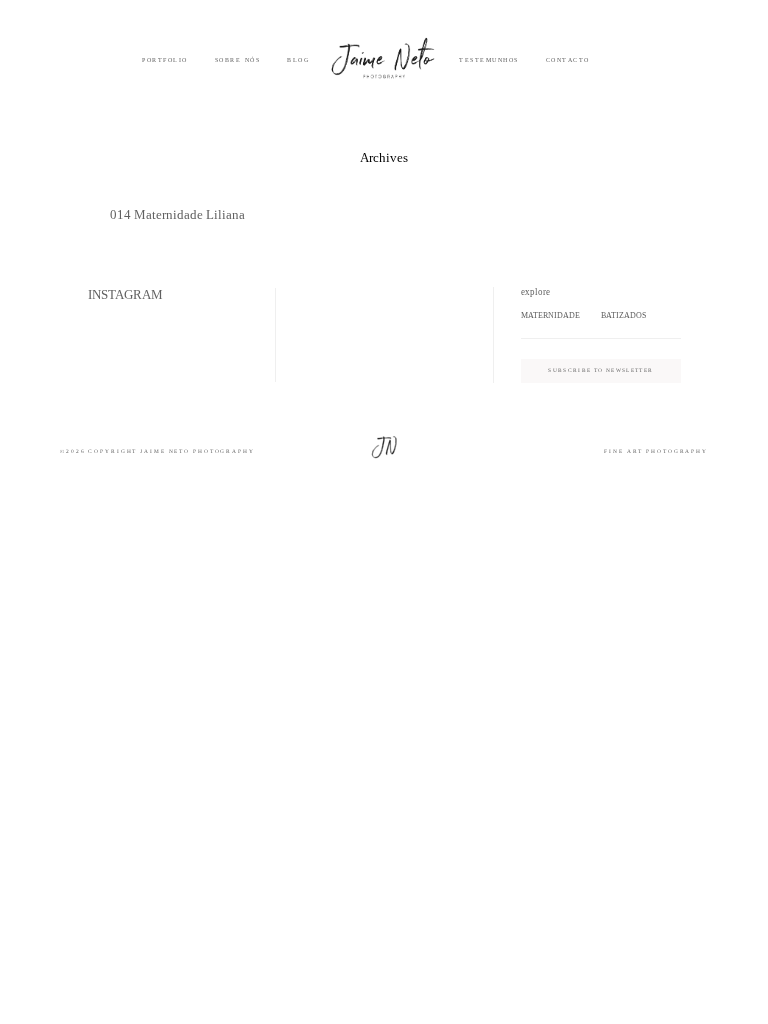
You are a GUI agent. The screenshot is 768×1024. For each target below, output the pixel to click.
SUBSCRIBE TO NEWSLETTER (600, 370)
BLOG (298, 60)
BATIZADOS (623, 315)
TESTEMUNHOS (489, 60)
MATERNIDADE (550, 315)
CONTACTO (568, 60)
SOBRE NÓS (238, 60)
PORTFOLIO (165, 60)
